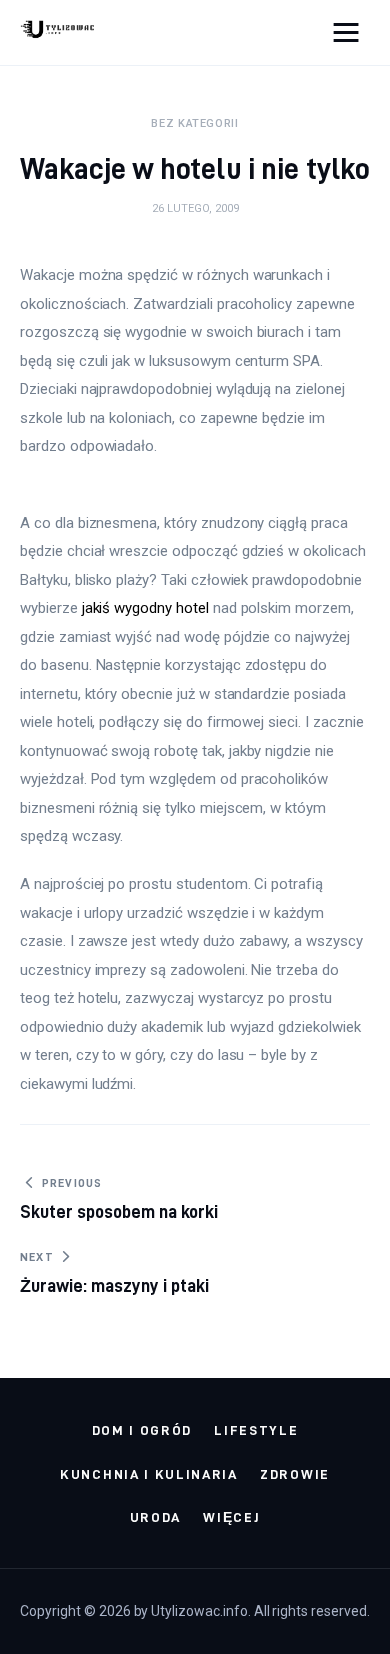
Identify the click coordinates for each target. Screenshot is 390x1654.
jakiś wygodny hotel (145, 608)
